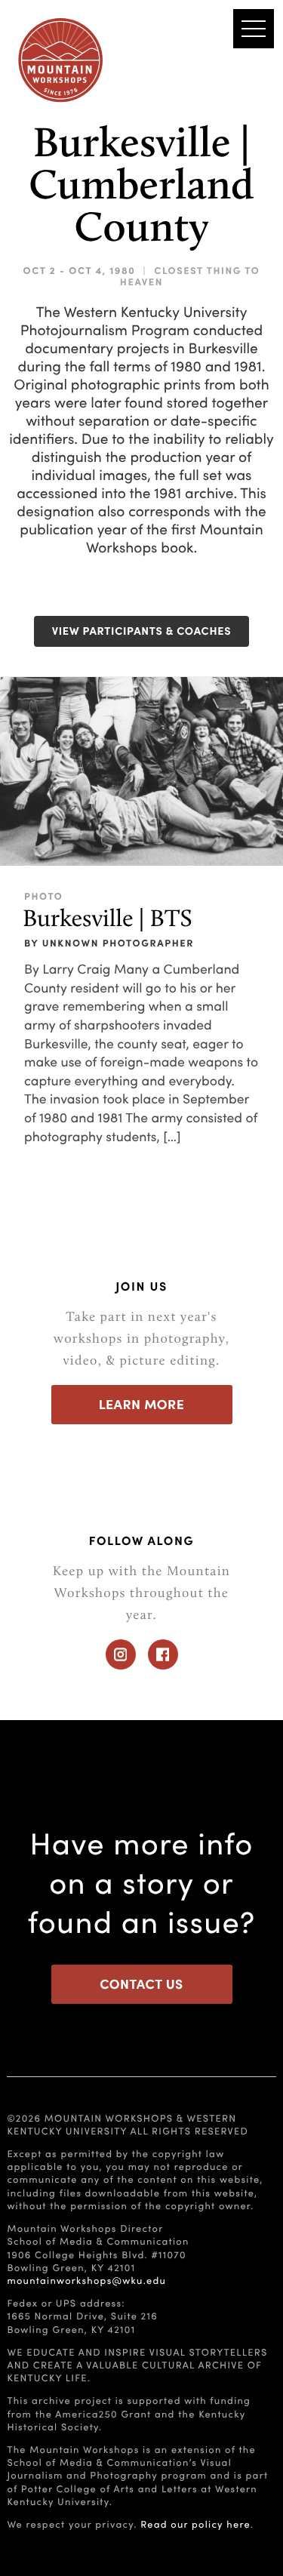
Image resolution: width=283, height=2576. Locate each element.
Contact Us (141, 1984)
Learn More (142, 1404)
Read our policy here (195, 2524)
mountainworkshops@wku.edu (86, 2280)
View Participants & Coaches (142, 631)
